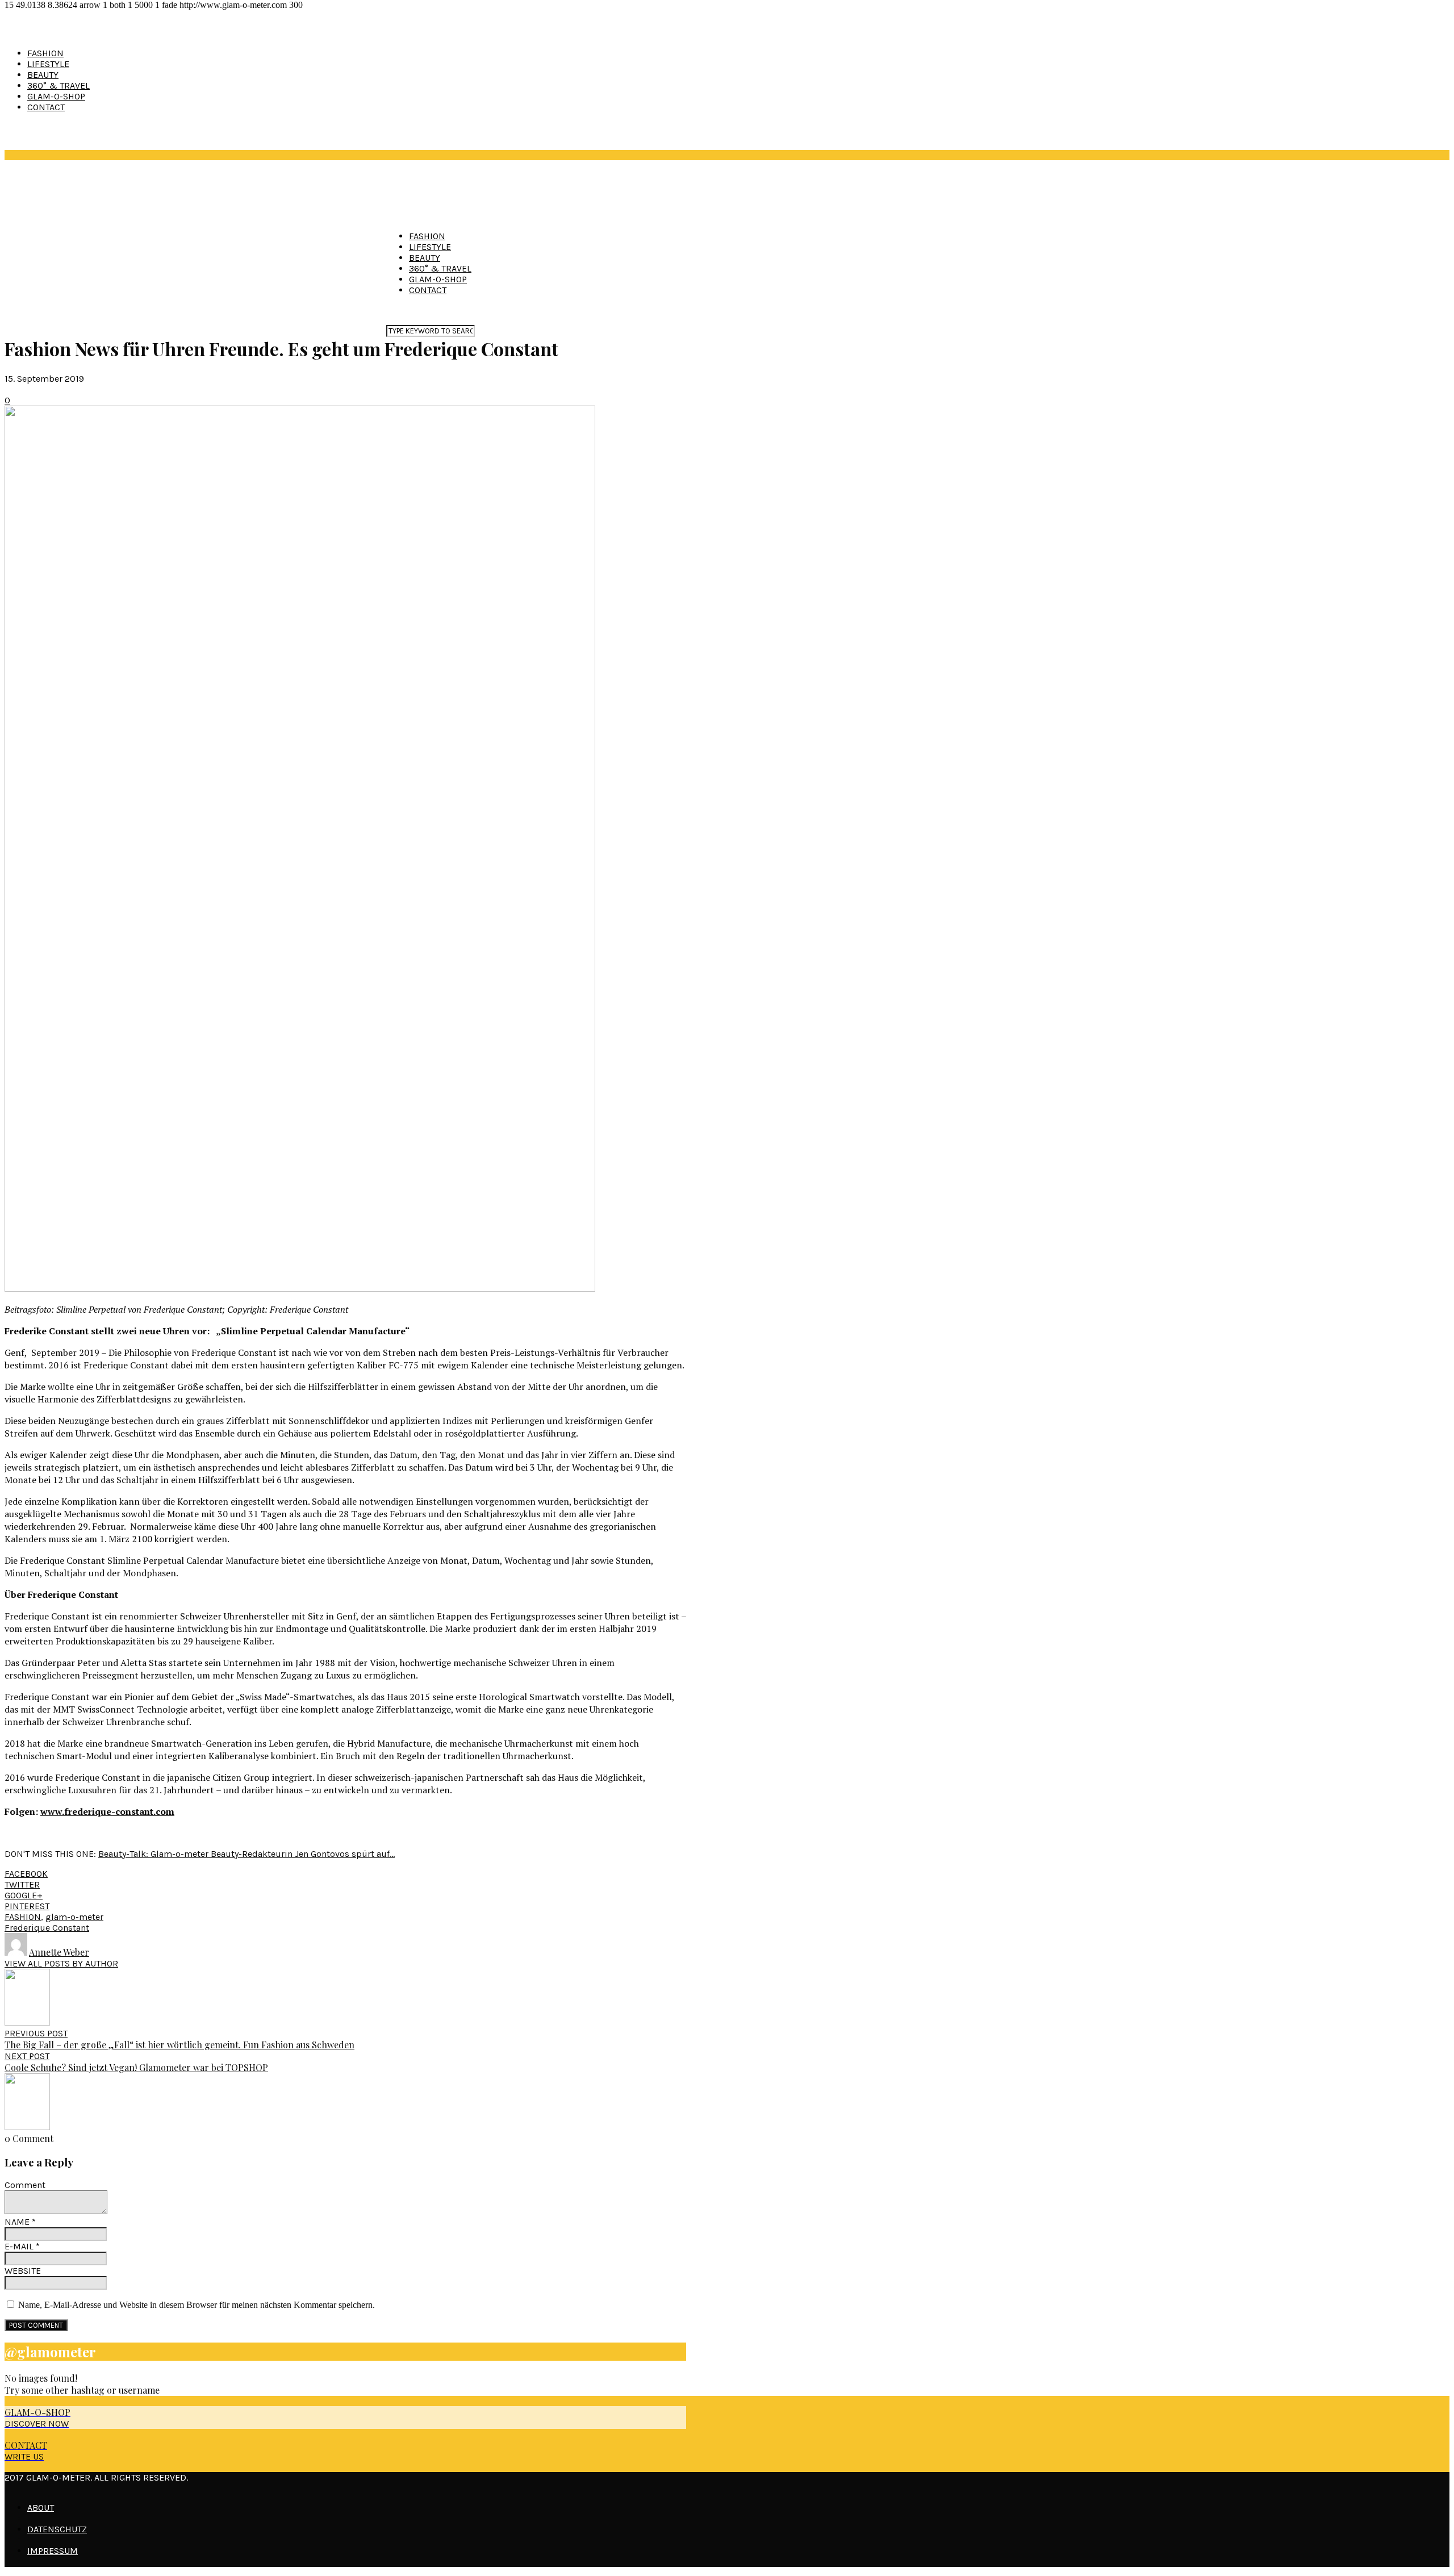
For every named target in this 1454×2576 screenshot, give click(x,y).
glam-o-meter (74, 1917)
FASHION (45, 53)
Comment (25, 2185)
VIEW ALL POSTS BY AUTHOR (61, 1963)
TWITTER (22, 1884)
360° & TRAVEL (59, 85)
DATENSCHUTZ (57, 2529)
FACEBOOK (26, 1874)
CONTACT (46, 107)
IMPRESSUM (53, 2551)
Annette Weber (59, 1952)
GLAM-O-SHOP (56, 96)
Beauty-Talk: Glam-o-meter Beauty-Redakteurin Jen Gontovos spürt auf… (246, 1854)
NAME (20, 2222)
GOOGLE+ (24, 1895)
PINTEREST (27, 1906)
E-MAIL (22, 2246)
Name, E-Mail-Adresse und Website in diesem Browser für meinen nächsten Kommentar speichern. (197, 2305)
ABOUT (41, 2508)
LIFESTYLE (48, 64)
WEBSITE (23, 2271)
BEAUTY (43, 75)
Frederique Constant (47, 1928)
